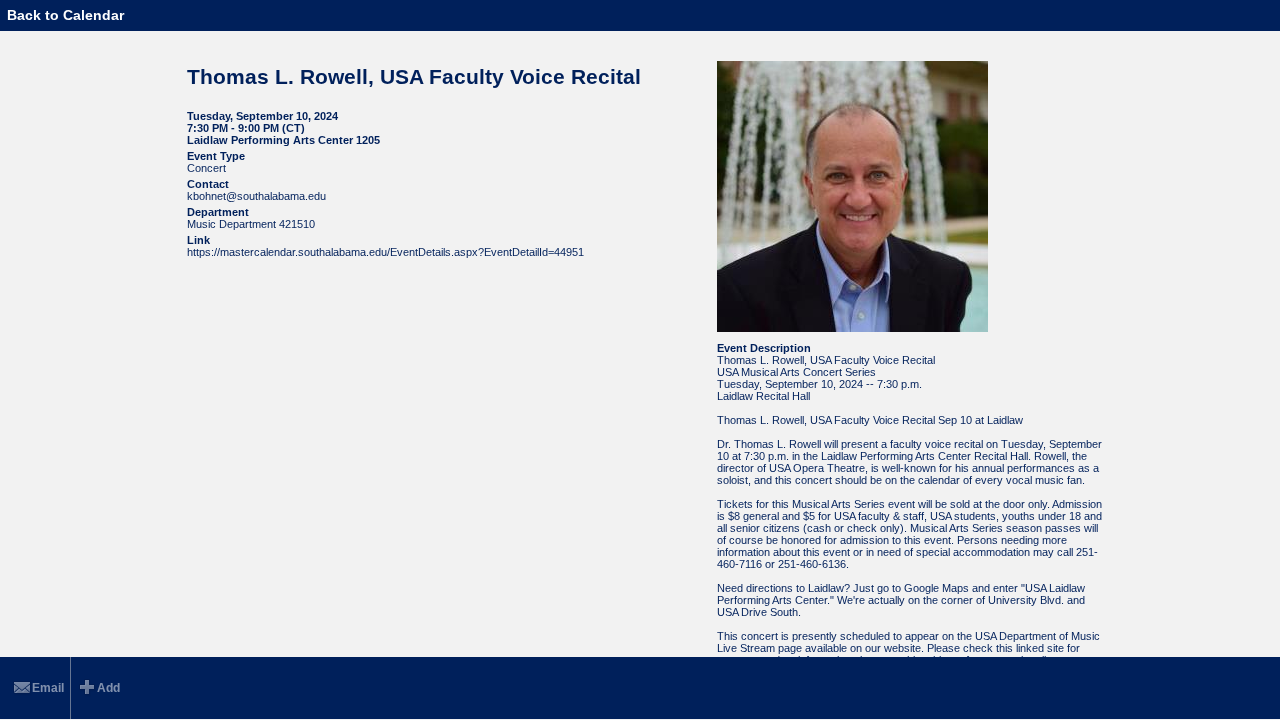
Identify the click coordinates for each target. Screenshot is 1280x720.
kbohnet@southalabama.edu (256, 196)
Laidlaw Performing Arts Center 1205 (283, 140)
